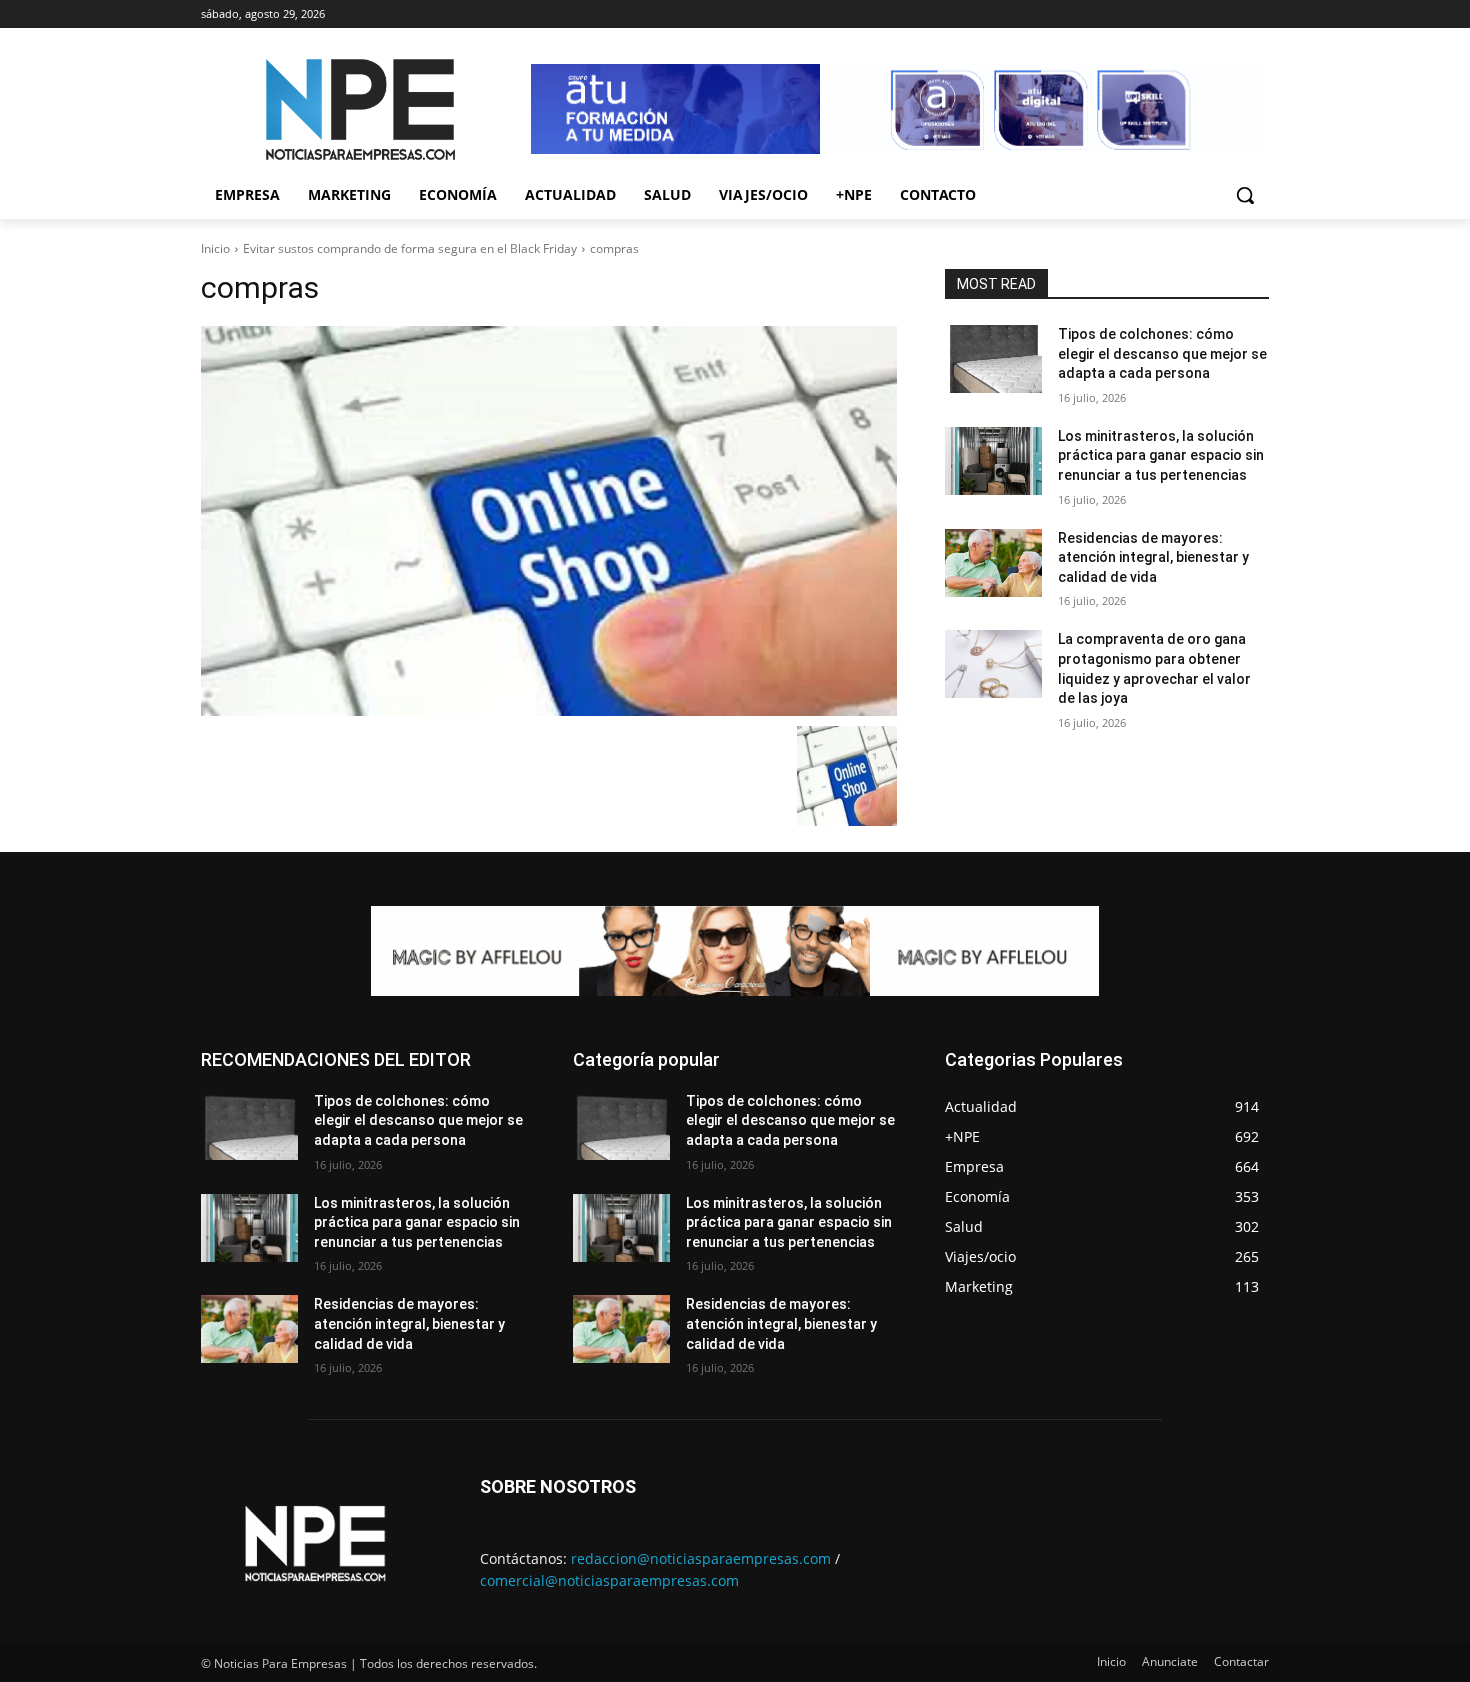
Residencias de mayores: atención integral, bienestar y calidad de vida (1153, 557)
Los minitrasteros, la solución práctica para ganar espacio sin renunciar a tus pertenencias (1161, 455)
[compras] (549, 521)
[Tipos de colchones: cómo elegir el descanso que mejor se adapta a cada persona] (993, 359)
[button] (1245, 195)
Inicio (215, 248)
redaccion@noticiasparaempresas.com (701, 1558)
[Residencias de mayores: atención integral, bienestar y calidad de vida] (993, 563)
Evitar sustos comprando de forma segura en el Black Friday (410, 248)
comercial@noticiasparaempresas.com (609, 1580)
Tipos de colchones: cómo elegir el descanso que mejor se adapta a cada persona (1162, 353)
